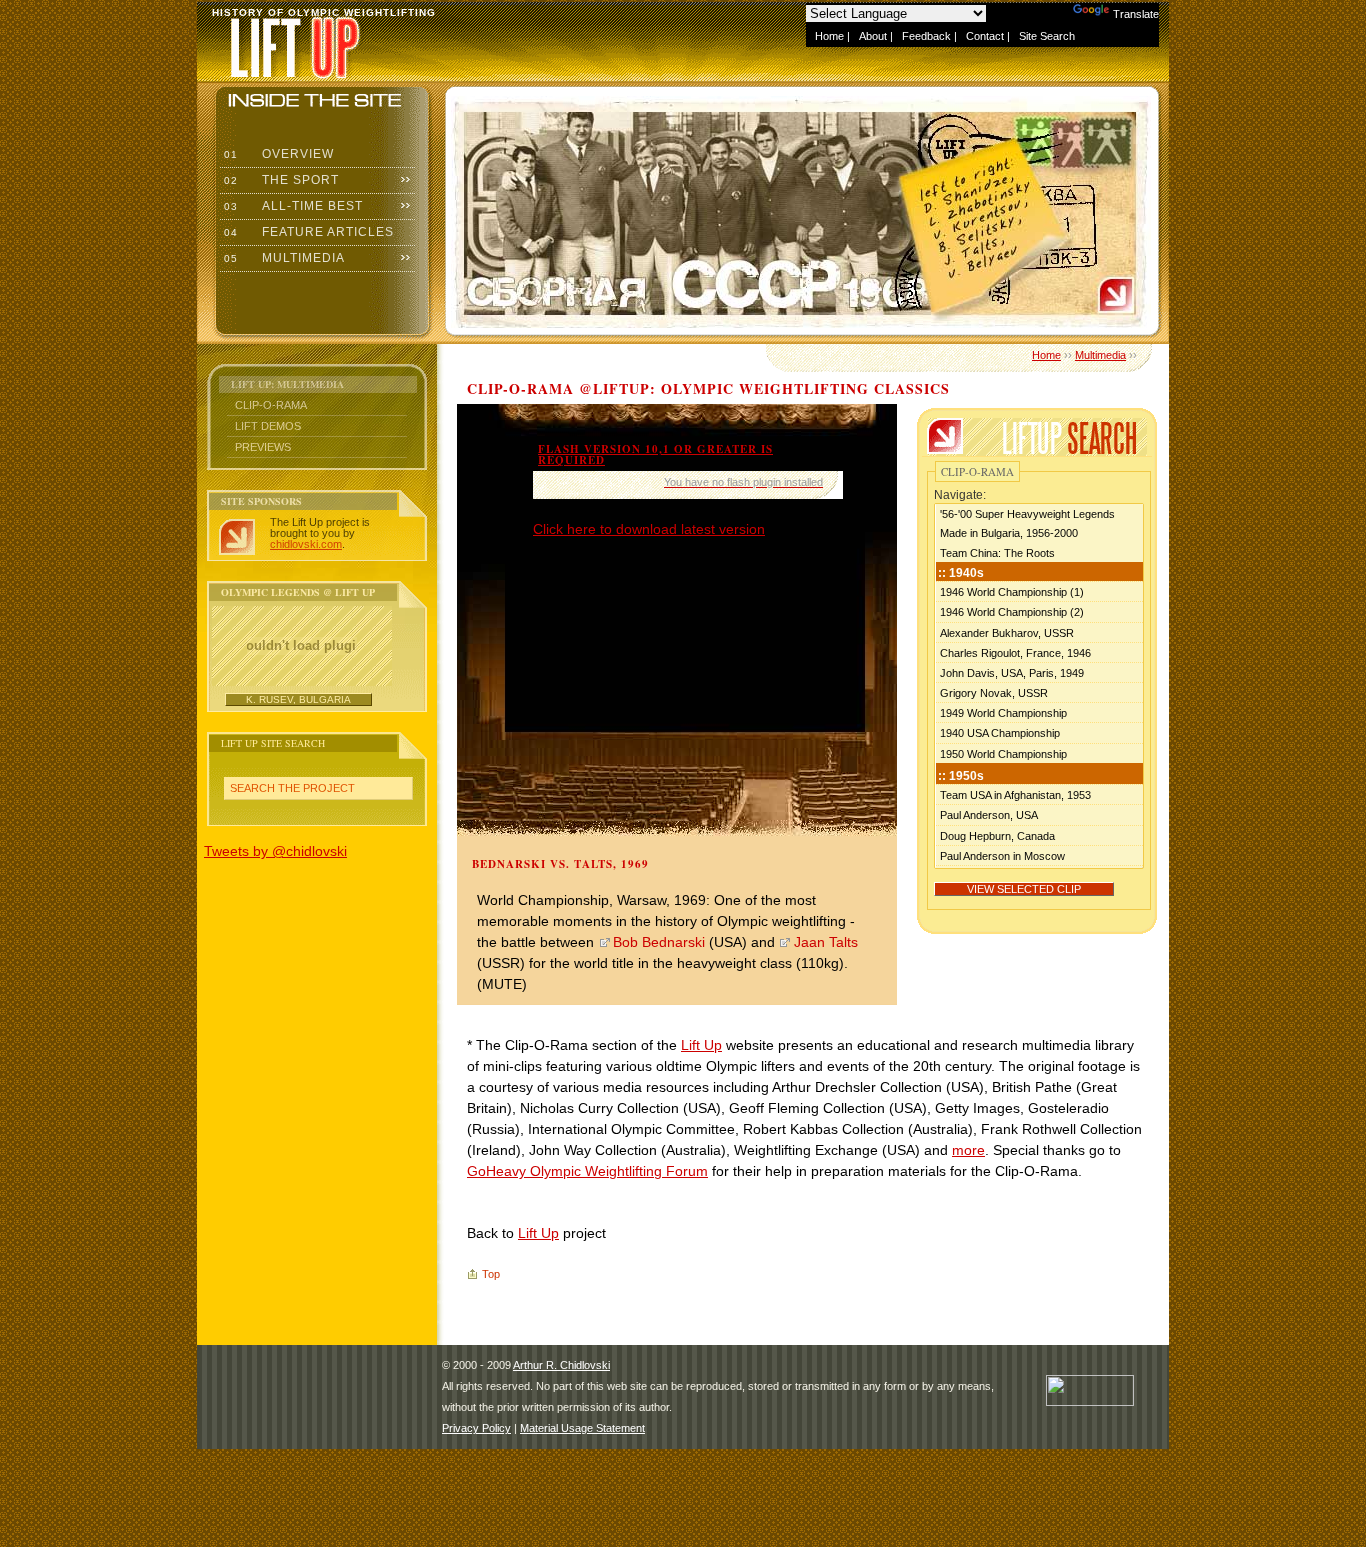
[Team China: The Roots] (1039, 552)
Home (829, 36)
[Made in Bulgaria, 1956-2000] (1039, 532)
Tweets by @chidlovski (275, 851)
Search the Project (292, 788)
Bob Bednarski (659, 942)
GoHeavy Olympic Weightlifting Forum (587, 1171)
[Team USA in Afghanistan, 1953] (1039, 794)
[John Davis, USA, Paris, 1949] (1039, 672)
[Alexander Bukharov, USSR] (1039, 632)
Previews (263, 447)
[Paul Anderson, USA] (1039, 814)
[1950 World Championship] (1039, 753)
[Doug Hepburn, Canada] (1039, 835)
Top (491, 1274)
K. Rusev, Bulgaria (298, 699)
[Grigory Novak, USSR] (1039, 692)
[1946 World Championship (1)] (1039, 591)
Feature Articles (307, 232)
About (873, 36)
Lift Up (701, 1045)
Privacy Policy (476, 1428)
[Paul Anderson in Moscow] (1039, 855)
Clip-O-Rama (271, 405)
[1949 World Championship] (1039, 712)
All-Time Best (291, 206)
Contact (985, 36)
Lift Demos (268, 426)
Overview (277, 154)
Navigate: (960, 495)
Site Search (1047, 36)
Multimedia (282, 258)
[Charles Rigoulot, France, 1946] (1039, 652)
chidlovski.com (306, 544)
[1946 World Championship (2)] (1039, 611)
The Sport (279, 180)
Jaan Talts (826, 942)
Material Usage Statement (582, 1428)
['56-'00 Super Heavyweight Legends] (1039, 513)
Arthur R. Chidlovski (561, 1365)
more (968, 1150)
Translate (1136, 14)
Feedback (926, 36)
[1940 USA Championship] (1039, 732)
